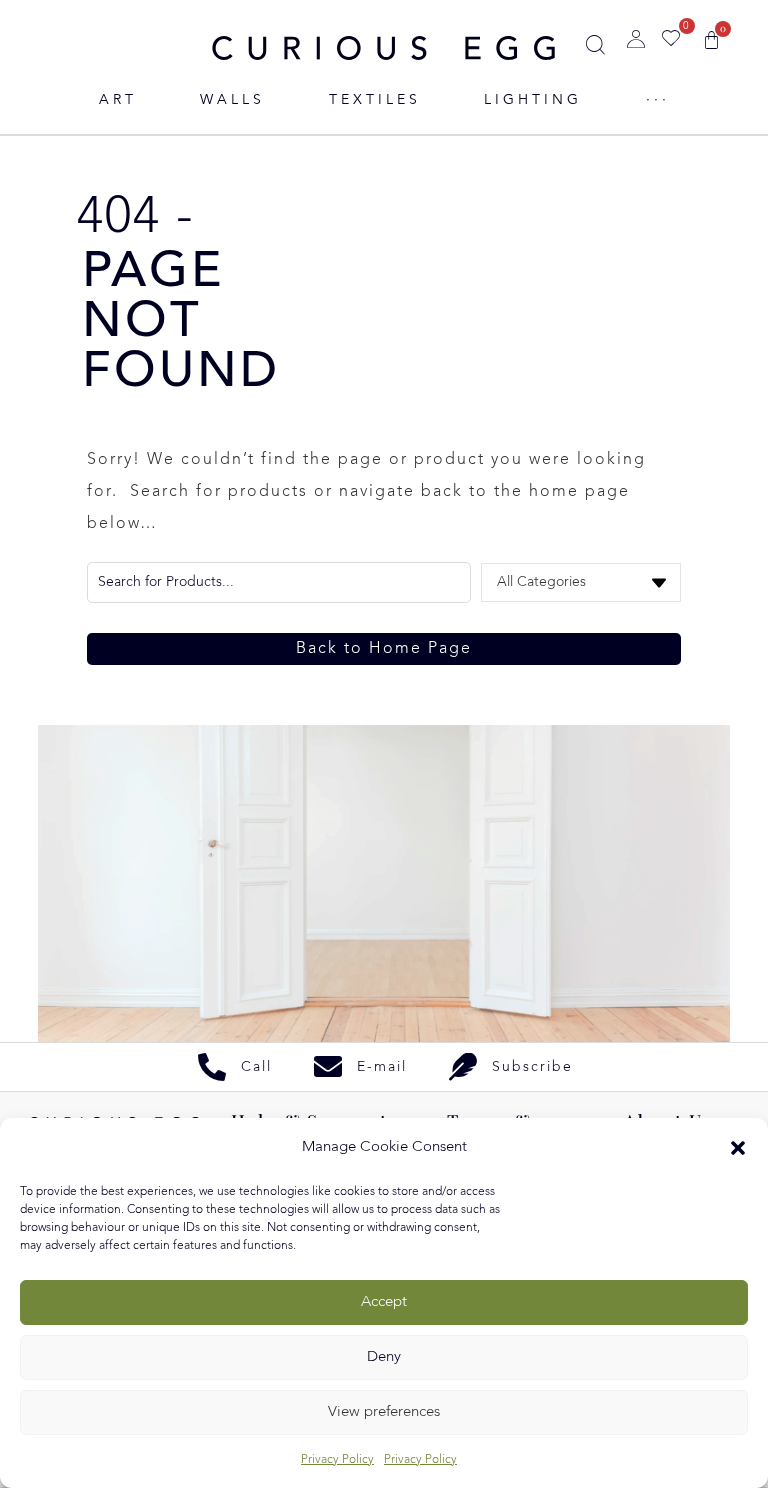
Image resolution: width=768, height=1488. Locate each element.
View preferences (384, 1412)
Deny (384, 1357)
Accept (384, 1302)
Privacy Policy (337, 1460)
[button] (738, 1148)
